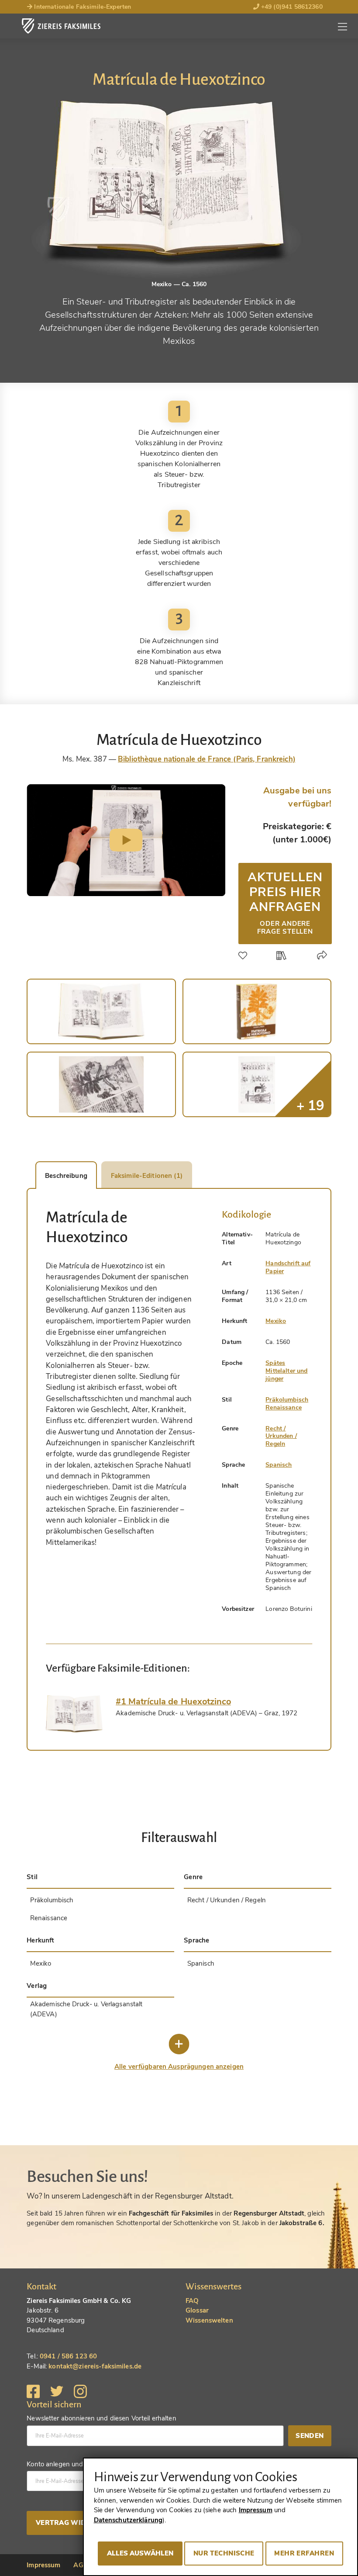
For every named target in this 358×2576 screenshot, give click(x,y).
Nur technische (224, 2553)
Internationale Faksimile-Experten (82, 7)
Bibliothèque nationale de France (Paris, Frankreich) (207, 759)
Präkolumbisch (287, 1400)
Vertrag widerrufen (77, 2523)
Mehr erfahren (304, 2553)
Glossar (197, 2310)
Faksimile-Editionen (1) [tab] (147, 1176)
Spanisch (279, 1465)
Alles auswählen (140, 2553)
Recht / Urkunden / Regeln (281, 1436)
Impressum (43, 2565)
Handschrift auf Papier (288, 1267)
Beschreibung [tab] (66, 1176)
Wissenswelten (209, 2320)
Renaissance (284, 1407)
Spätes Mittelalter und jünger (286, 1371)
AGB (80, 2565)
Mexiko (276, 1321)
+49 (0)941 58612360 (291, 7)
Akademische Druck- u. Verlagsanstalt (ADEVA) (86, 2009)
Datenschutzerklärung (128, 2520)
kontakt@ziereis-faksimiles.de (95, 2366)
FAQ (192, 2301)
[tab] (74, 1714)
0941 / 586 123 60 (68, 2356)
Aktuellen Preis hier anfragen (285, 902)
